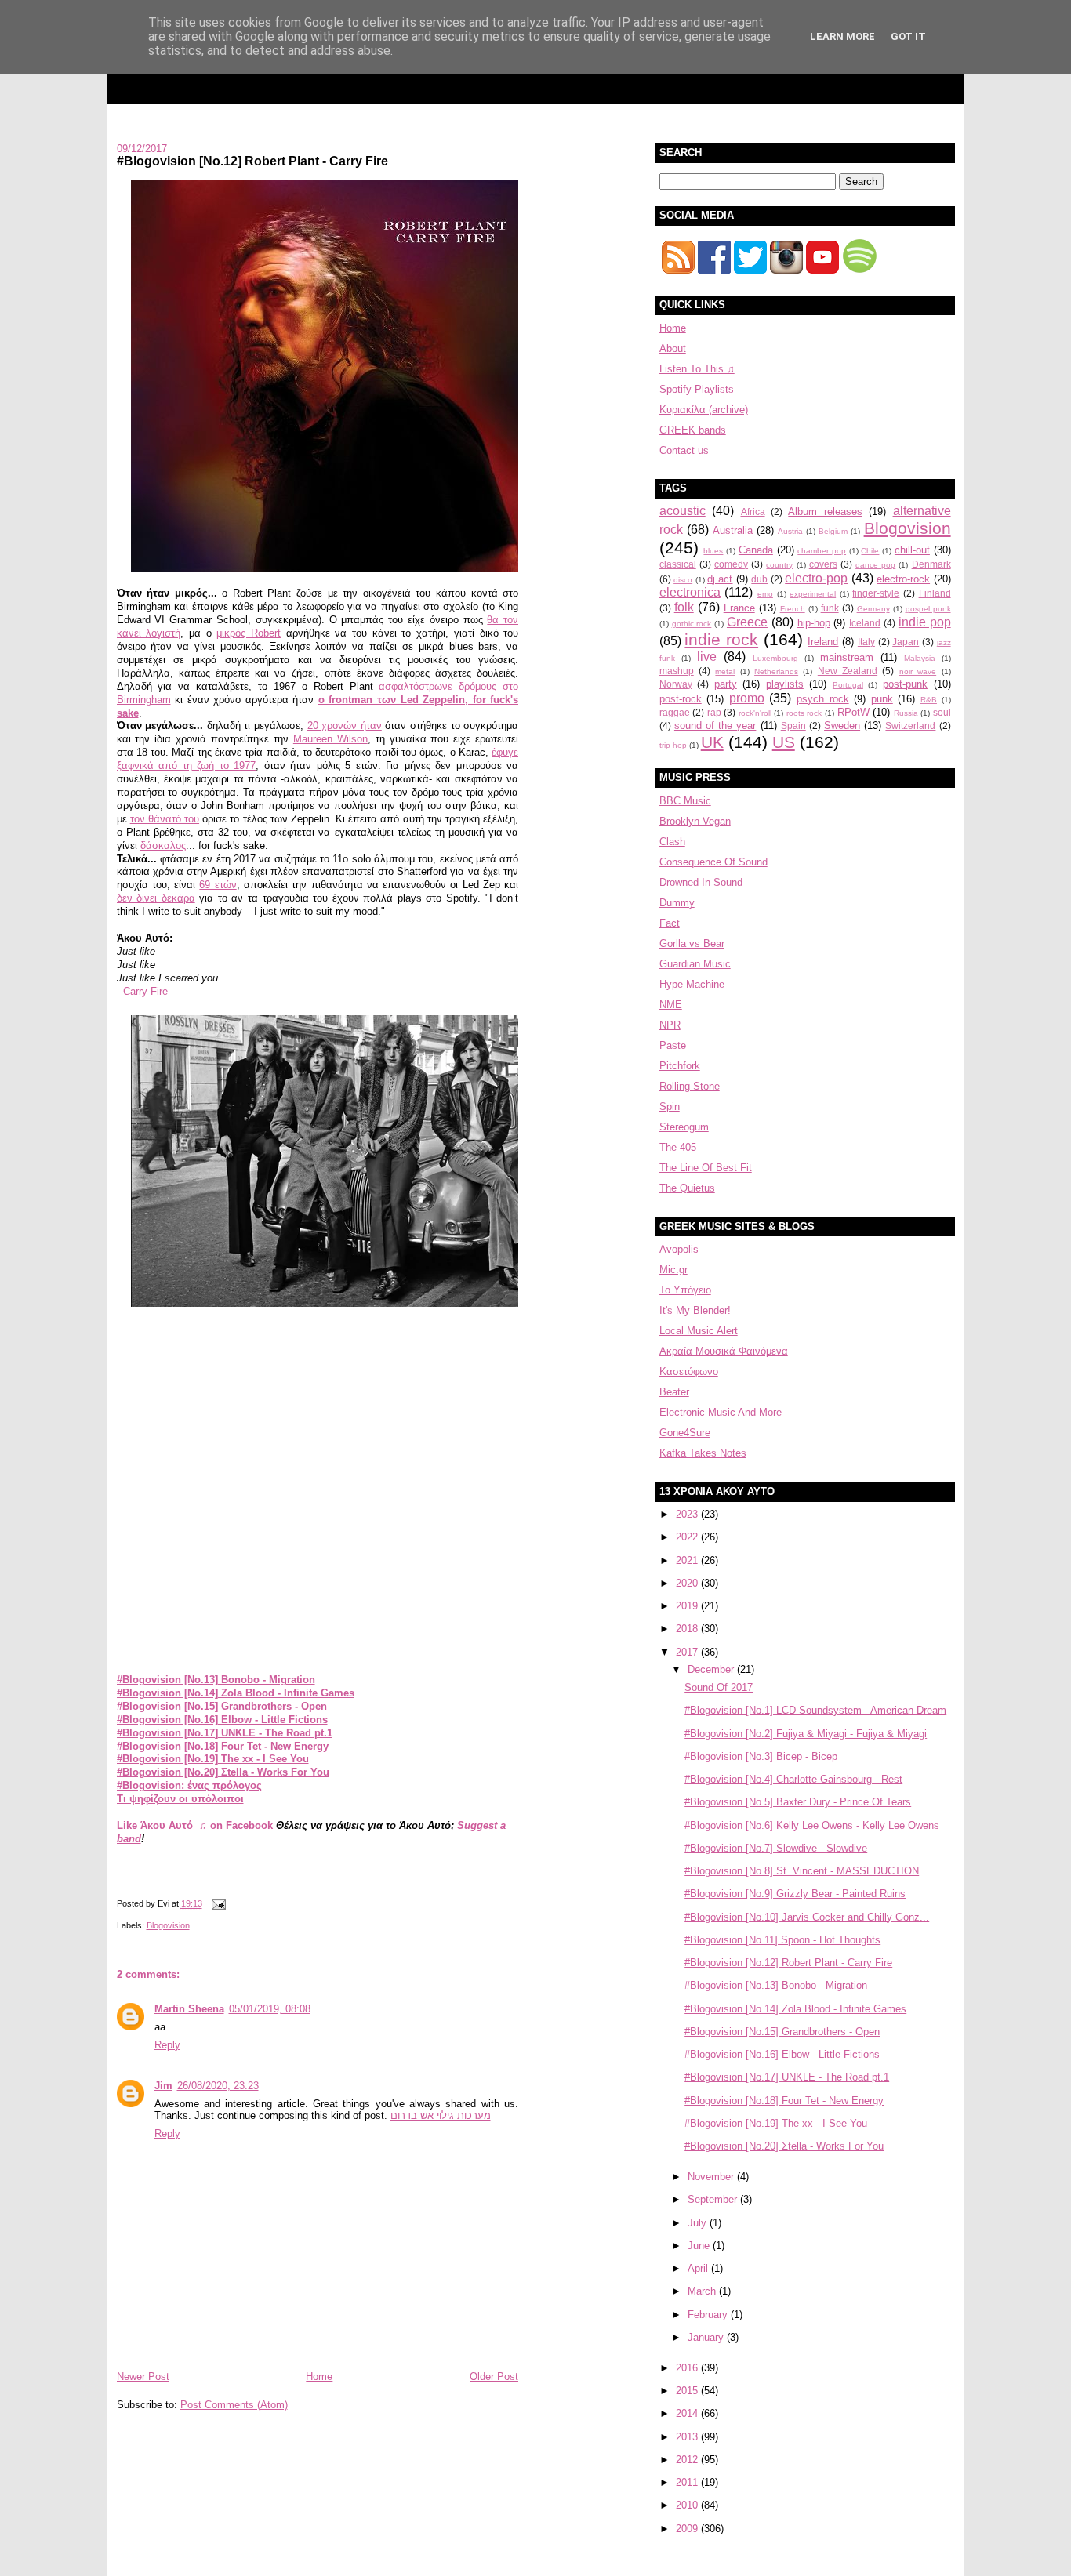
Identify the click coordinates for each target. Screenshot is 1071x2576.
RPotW (853, 712)
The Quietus (687, 1188)
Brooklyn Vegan (695, 821)
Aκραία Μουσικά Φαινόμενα (724, 1351)
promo (747, 698)
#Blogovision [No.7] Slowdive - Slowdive (776, 1848)
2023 (688, 1514)
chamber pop (822, 551)
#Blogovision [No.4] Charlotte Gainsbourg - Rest (793, 1779)
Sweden (842, 726)
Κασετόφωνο (689, 1371)
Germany (873, 609)
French (793, 609)
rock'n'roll (755, 713)
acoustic (683, 511)
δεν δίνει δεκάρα (156, 898)
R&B (929, 700)
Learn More (842, 36)
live (707, 657)
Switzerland (910, 726)
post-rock (681, 699)
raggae (675, 712)
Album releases (825, 512)
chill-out (912, 550)
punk (882, 699)
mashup (677, 671)
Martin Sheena (189, 2009)
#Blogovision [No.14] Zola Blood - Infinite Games (236, 1693)
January (707, 2337)
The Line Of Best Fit (706, 1168)
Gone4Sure (685, 1433)
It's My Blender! (695, 1310)
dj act (720, 579)
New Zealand (848, 671)
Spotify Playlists (697, 389)
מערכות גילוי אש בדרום (441, 2115)
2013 (688, 2437)
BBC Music (685, 801)
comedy (731, 564)
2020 (688, 1583)
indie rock (721, 639)
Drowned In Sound (701, 882)
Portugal (848, 685)
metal (725, 671)
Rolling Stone (690, 1086)
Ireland (823, 642)
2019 (688, 1606)
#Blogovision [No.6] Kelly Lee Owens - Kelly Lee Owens (812, 1825)
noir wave (918, 671)
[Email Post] (217, 1904)
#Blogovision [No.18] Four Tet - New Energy (223, 1746)
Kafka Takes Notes (703, 1453)
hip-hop (814, 623)
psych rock (823, 699)
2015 (688, 2391)
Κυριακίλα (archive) (704, 410)
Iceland (865, 623)
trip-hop (673, 745)
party (726, 684)
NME (671, 1005)
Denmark (931, 564)
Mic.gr (673, 1270)
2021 (688, 1560)
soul (942, 712)
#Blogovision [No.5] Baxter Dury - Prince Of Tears (798, 1802)
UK (712, 742)
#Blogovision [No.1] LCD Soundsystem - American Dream (815, 1710)
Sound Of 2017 (719, 1687)
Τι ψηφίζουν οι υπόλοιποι (180, 1799)
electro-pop (816, 578)
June (700, 2246)
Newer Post (143, 2376)
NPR (670, 1025)
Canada (756, 550)
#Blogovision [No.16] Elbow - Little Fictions (222, 1720)
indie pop (925, 622)
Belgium (833, 531)
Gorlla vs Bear (692, 943)
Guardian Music (695, 964)
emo (765, 594)
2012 (688, 2460)
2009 (688, 2529)
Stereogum (684, 1127)
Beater (674, 1392)
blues (713, 551)
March (703, 2291)
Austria (790, 531)
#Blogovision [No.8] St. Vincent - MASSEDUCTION (802, 1871)
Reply (167, 2045)
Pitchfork (680, 1066)
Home (319, 2376)
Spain (793, 726)
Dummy (677, 903)
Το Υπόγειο (685, 1290)
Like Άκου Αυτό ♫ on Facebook (195, 1825)
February (709, 2315)
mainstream (847, 657)
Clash (672, 842)
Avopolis (679, 1249)
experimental (813, 594)
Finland (935, 593)
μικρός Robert (249, 633)
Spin (670, 1107)
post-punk (905, 684)
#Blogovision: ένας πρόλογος (189, 1785)
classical (678, 564)
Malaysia (920, 658)
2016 (688, 2368)
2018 (688, 1629)
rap (714, 712)
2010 (688, 2505)
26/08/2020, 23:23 (218, 2086)
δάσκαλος (163, 845)
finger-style (876, 593)
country (779, 565)
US (784, 742)
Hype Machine (692, 984)
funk (830, 608)
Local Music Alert (699, 1331)
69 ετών (218, 885)
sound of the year (715, 726)
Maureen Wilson (330, 739)
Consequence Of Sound (713, 862)
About (673, 348)
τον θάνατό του (165, 819)
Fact (670, 923)
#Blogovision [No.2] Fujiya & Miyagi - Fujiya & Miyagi (806, 1734)
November (712, 2177)
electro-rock (903, 579)
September (714, 2199)
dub (759, 579)
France (739, 608)
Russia (906, 713)
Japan (906, 642)
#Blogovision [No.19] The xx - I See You (213, 1759)
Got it (908, 36)
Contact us (684, 450)
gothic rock (692, 624)
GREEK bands (693, 430)
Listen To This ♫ (697, 369)
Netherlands (776, 671)
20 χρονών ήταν (345, 726)
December (712, 1669)
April (699, 2268)
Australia (733, 530)
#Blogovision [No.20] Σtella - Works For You (223, 1772)
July (699, 2223)
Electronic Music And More (721, 1412)
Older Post (494, 2376)
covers (823, 564)
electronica (690, 592)
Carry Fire (145, 991)
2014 (688, 2413)
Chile (870, 551)
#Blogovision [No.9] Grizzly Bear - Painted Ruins (795, 1894)
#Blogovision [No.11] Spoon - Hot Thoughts (782, 1940)
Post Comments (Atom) (234, 2405)
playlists (785, 684)
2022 (688, 1537)
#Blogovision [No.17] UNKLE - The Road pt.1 (225, 1733)
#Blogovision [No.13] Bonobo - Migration (216, 1680)
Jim (163, 2086)
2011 (688, 2482)
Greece (747, 622)
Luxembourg (775, 658)
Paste (673, 1045)
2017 (688, 1652)
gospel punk (928, 609)
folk (684, 607)
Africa (753, 512)
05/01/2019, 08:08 (270, 2009)
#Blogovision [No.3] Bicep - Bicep (761, 1756)
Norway (676, 684)
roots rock (804, 713)
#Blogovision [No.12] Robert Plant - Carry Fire (252, 161)
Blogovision (168, 1925)
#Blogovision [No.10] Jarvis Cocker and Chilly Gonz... (807, 1917)
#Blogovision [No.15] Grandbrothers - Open (222, 1706)
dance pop (875, 565)
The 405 (678, 1147)
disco (683, 580)
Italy (866, 642)
